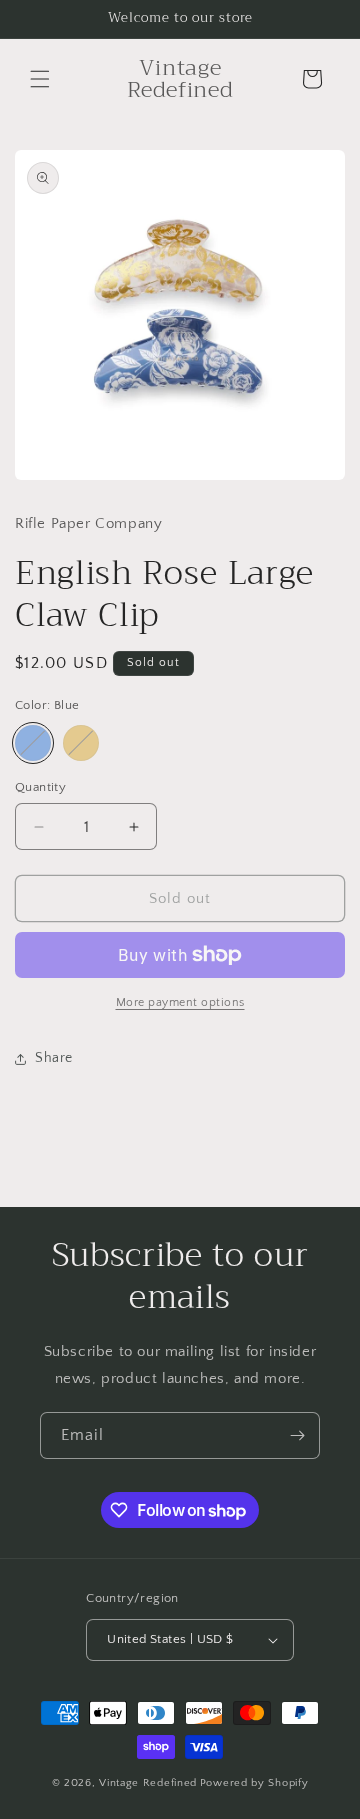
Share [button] (54, 1058)
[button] (40, 79)
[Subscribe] (297, 1435)
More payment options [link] (180, 1002)
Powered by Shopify (254, 1783)
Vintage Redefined (148, 1783)
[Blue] (33, 743)
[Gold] (81, 743)
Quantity (40, 787)
